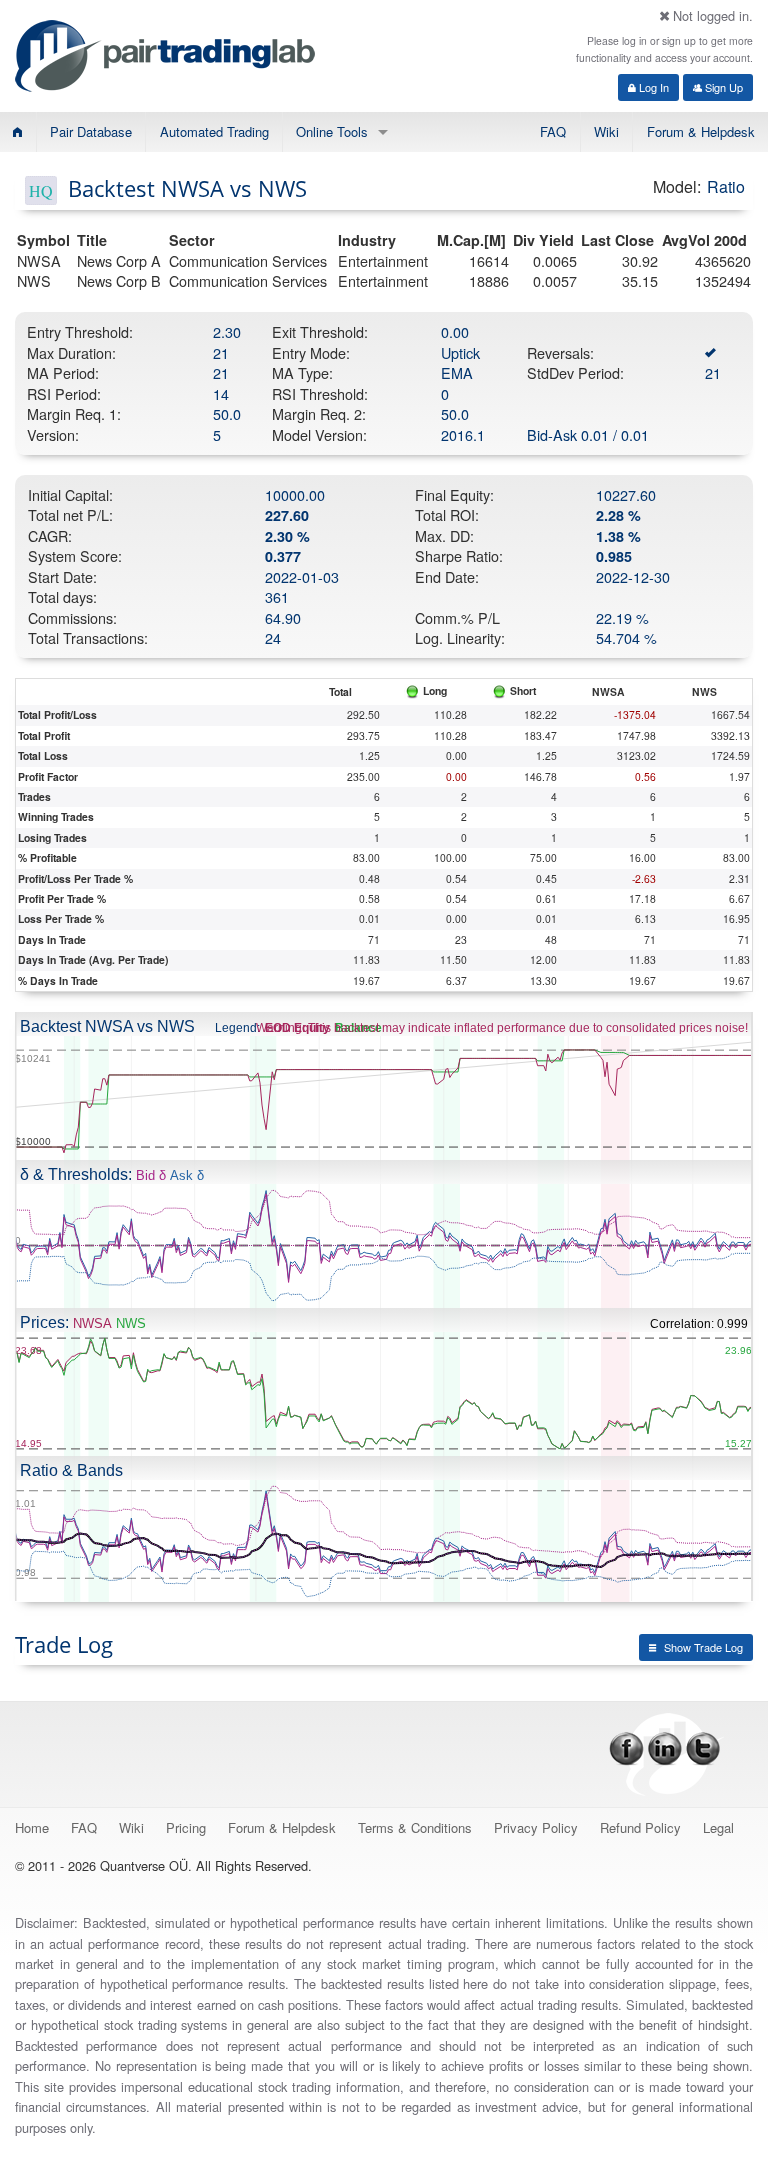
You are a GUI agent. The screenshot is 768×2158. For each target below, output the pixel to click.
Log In (652, 87)
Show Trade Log (703, 1647)
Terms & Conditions (415, 1827)
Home (32, 1827)
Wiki (606, 131)
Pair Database (91, 131)
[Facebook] (626, 1746)
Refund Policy (640, 1827)
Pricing (186, 1827)
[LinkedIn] (665, 1746)
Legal (718, 1827)
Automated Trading (214, 131)
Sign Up (722, 87)
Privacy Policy (536, 1827)
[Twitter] (703, 1746)
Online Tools (332, 131)
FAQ (553, 131)
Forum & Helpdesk (701, 131)
